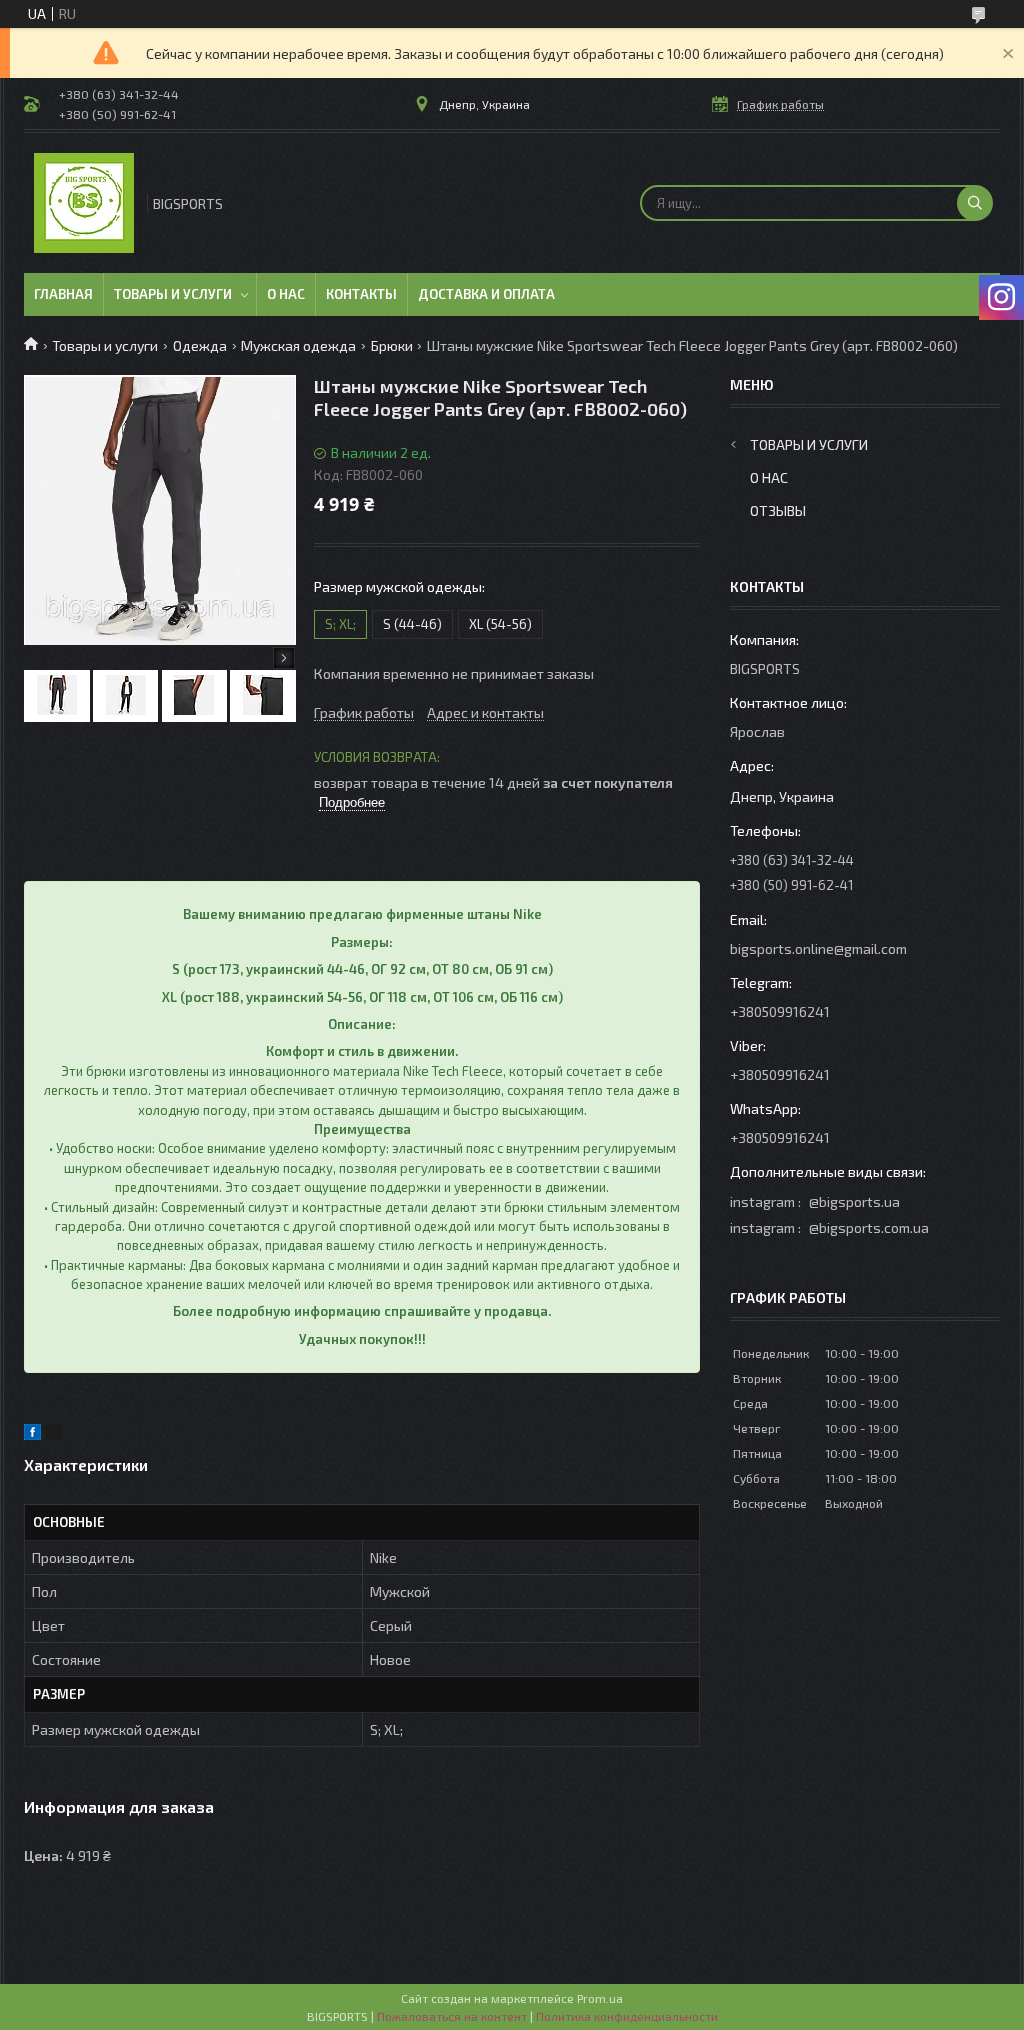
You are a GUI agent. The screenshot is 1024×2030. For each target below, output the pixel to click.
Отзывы (778, 510)
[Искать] (975, 203)
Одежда (200, 345)
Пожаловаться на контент (452, 2016)
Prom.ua (600, 1998)
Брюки (392, 345)
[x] (54, 1434)
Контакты (361, 294)
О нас (286, 294)
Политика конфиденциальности (627, 2016)
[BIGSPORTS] (84, 203)
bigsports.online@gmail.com (818, 948)
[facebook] (32, 1434)
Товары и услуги (173, 294)
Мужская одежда (298, 345)
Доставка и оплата (486, 294)
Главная (63, 294)
